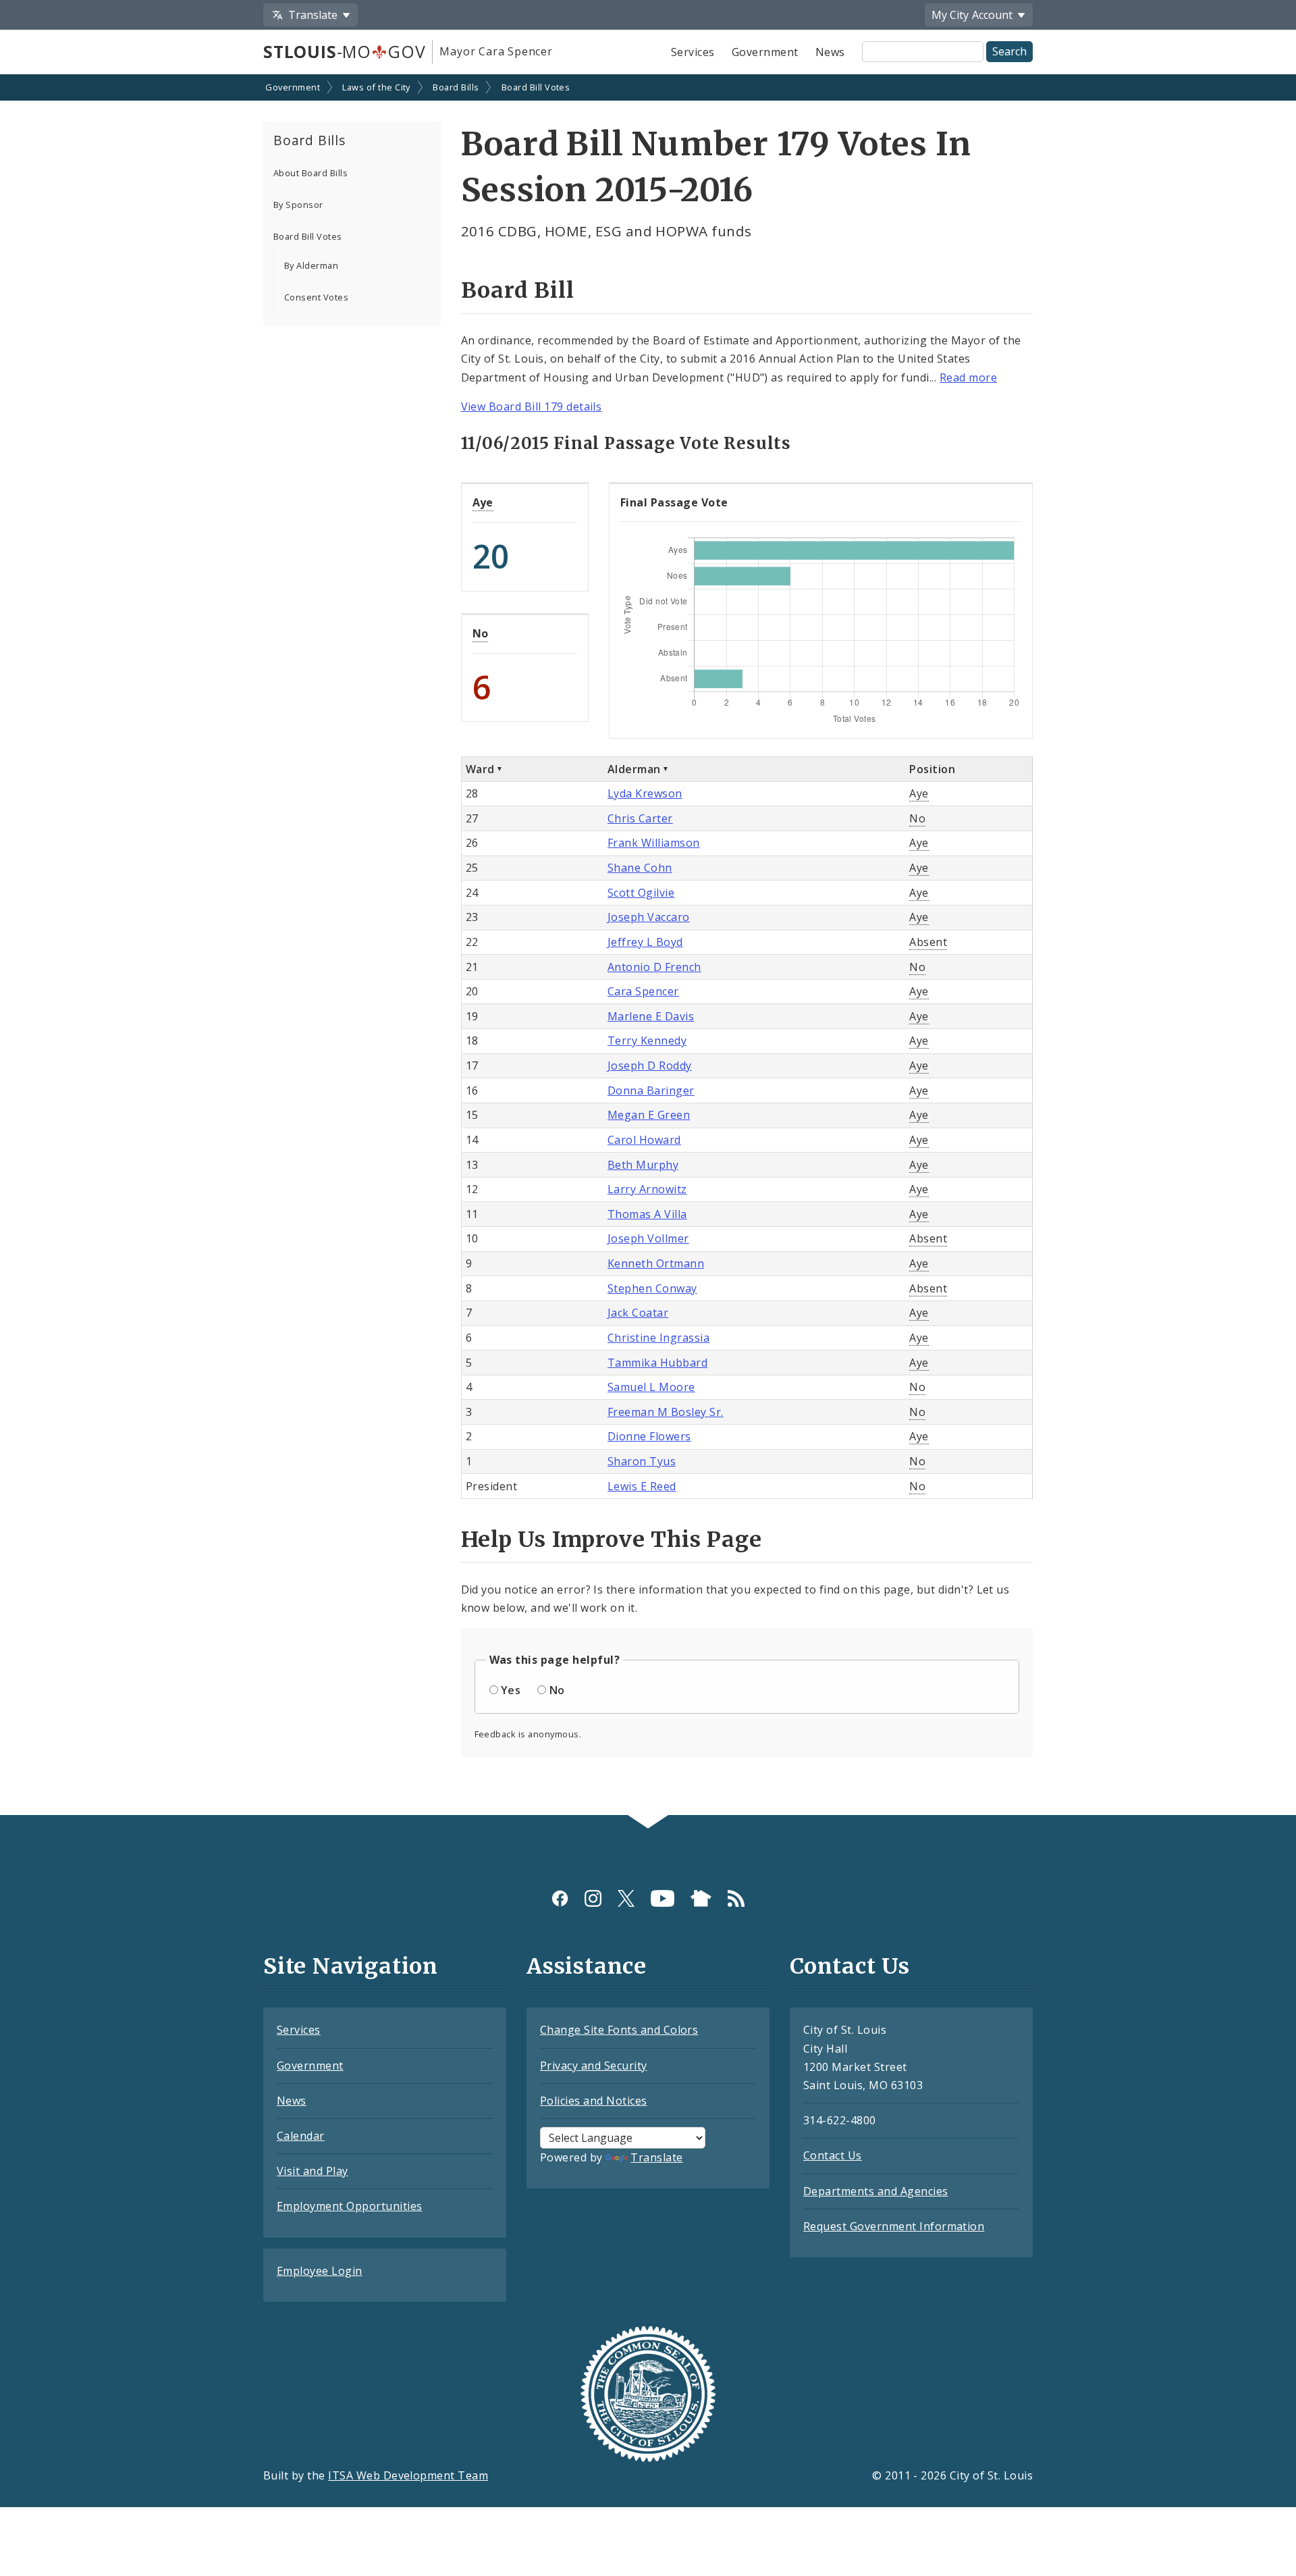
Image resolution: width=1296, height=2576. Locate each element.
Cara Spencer (643, 991)
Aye (483, 502)
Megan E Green (649, 1115)
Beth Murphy (643, 1165)
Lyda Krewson (645, 793)
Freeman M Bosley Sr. (666, 1412)
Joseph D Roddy (650, 1066)
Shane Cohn (640, 868)
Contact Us (833, 2155)
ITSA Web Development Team (408, 2475)
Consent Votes (316, 297)
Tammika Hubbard (657, 1363)
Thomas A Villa (647, 1214)
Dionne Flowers (649, 1436)
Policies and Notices (594, 2101)
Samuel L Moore (651, 1387)
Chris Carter (640, 818)
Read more (968, 377)
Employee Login (320, 2271)
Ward (480, 769)
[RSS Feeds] (736, 1898)
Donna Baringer (651, 1090)
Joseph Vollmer (648, 1238)
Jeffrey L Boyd (645, 942)
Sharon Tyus (642, 1461)
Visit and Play (313, 2171)
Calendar (301, 2136)
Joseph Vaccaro (649, 917)
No (481, 633)
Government (765, 52)
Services (693, 52)
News (830, 52)
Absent (928, 942)
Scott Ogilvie (641, 893)
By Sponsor (298, 205)
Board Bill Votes (536, 87)
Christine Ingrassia (658, 1338)
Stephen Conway (652, 1288)
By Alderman (311, 265)
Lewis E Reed (642, 1486)
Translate (656, 2157)
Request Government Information (894, 2226)
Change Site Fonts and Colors (619, 2030)
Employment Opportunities (350, 2206)
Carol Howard (644, 1140)
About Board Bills (310, 173)
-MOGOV (344, 51)
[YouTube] (663, 1898)
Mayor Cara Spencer (496, 51)
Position (932, 769)
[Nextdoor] (701, 1898)
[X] (626, 1898)
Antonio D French (654, 967)
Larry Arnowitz (647, 1189)
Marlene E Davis (651, 1016)
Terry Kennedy (647, 1041)
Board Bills (456, 87)
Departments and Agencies (876, 2191)
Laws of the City (376, 87)
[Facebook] (560, 1898)
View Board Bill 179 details (532, 406)
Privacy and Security (594, 2066)
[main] (648, 946)
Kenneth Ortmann (656, 1263)
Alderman (634, 769)
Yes (511, 1690)
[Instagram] (593, 1898)
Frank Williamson (654, 843)
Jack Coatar (638, 1313)
